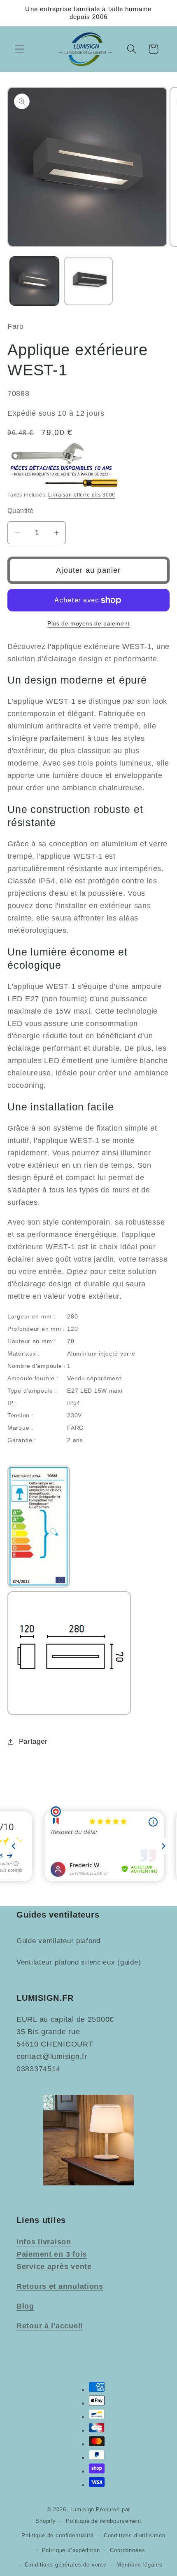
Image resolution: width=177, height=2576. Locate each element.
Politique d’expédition (71, 2550)
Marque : (20, 1428)
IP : (12, 1403)
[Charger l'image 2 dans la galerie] (88, 281)
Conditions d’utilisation (135, 2535)
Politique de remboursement (104, 2521)
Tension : (20, 1415)
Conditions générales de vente (66, 2565)
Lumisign (83, 2509)
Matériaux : (24, 1354)
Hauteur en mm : (32, 1341)
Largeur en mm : (31, 1316)
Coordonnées (127, 2550)
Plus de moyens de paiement (88, 623)
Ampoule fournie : (33, 1378)
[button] (20, 49)
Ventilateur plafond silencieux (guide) (79, 1962)
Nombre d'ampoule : (37, 1366)
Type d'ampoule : (32, 1391)
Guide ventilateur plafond (58, 1941)
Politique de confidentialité (58, 2535)
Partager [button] (33, 1741)
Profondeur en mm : (36, 1329)
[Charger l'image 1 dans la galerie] (34, 281)
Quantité (21, 511)
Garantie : (22, 1440)
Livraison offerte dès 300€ (82, 495)
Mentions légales (139, 2565)
